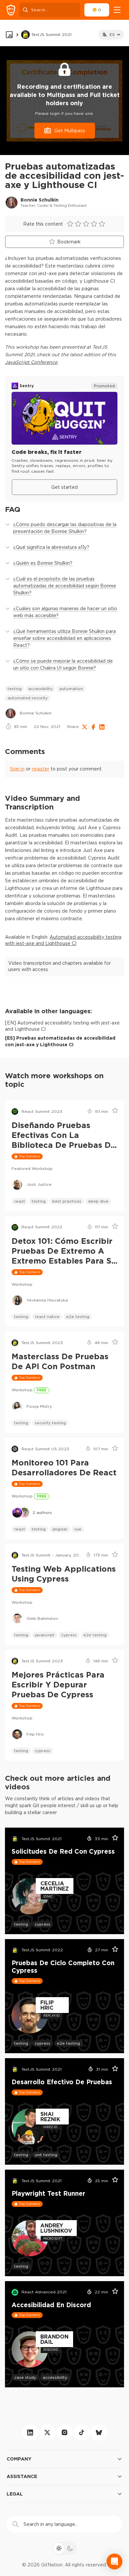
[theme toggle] (64, 2548)
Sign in (17, 769)
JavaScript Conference (31, 362)
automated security (28, 698)
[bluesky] (99, 2433)
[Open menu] (117, 10)
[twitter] (47, 2433)
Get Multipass (70, 131)
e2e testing (78, 1317)
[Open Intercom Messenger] (114, 2561)
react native (47, 1317)
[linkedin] (30, 2433)
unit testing (46, 2155)
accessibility (40, 689)
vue (78, 1529)
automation (71, 689)
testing (15, 689)
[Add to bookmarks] (113, 1112)
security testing (50, 1423)
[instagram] (64, 2433)
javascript (45, 1635)
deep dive (98, 1201)
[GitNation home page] (11, 10)
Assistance (22, 2476)
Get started (64, 487)
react (20, 1201)
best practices (67, 1201)
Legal (15, 2494)
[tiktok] (82, 2433)
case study (25, 2377)
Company (19, 2459)
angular (60, 1529)
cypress (69, 1635)
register (41, 769)
